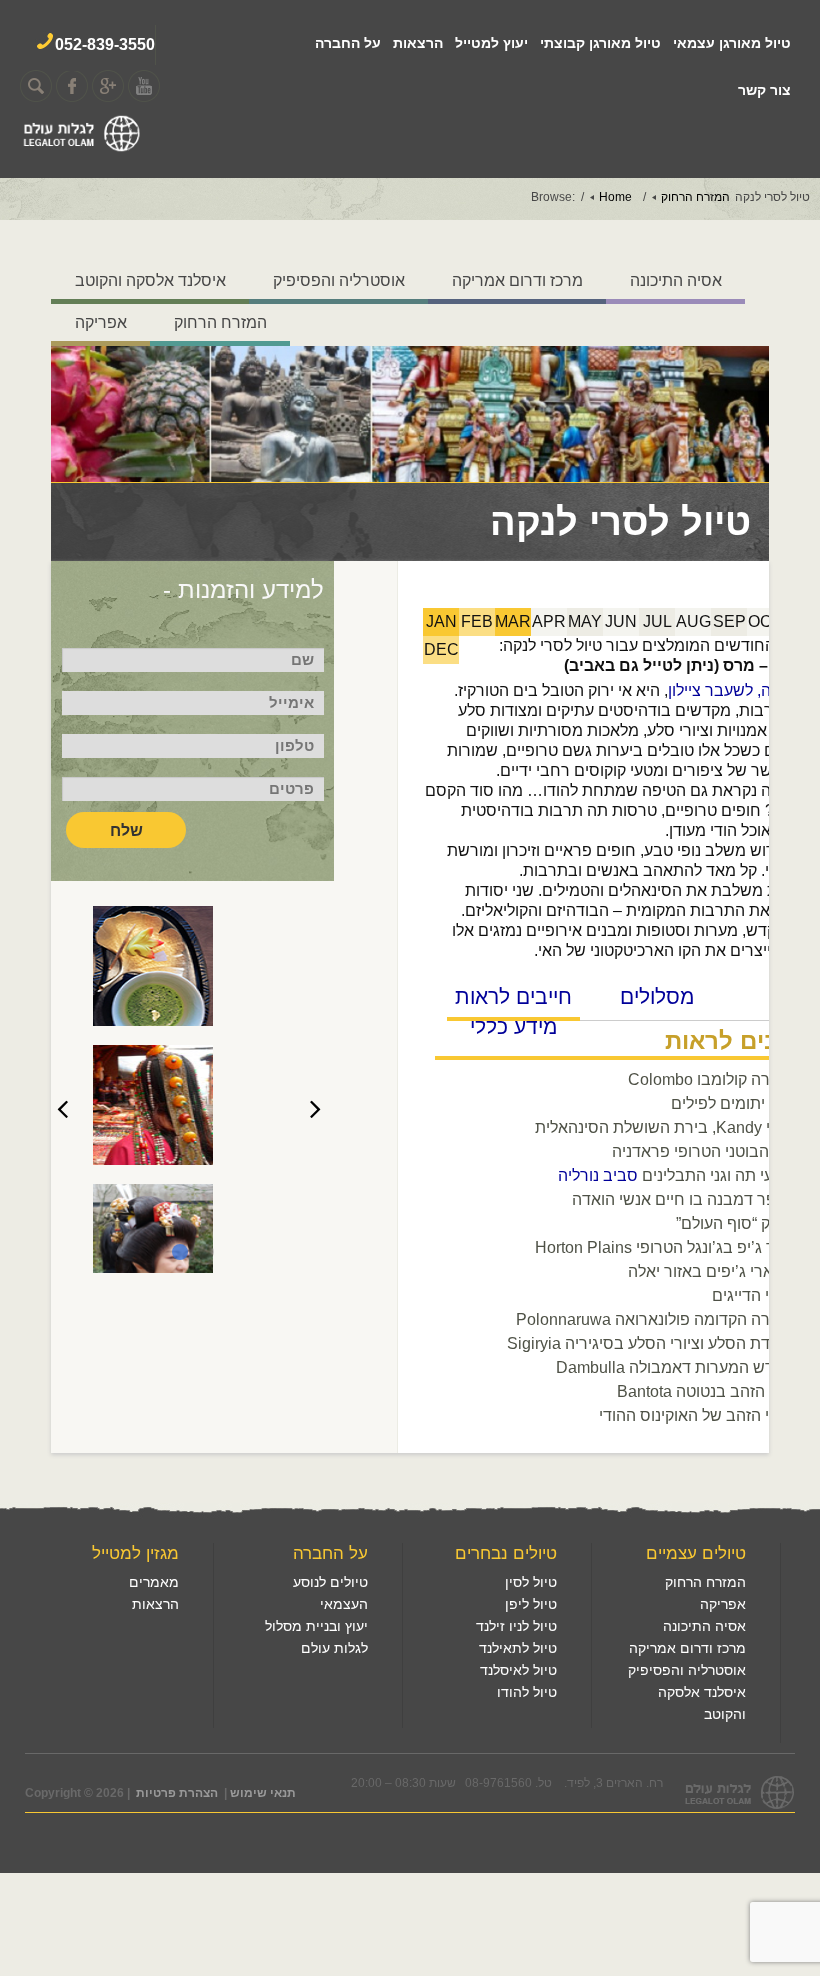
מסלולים (657, 996)
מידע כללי (513, 1026)
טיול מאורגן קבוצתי (600, 43)
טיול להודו (527, 1692)
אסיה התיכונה (676, 280)
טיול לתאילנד (518, 1648)
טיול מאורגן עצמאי (732, 43)
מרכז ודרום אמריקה (517, 280)
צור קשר (764, 90)
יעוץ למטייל (491, 43)
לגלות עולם (334, 1648)
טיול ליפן (531, 1604)
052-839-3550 (105, 44)
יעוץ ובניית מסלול (316, 1626)
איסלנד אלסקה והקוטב (150, 280)
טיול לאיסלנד (518, 1670)
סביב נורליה (598, 1175)
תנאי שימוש (263, 1793)
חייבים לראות (513, 996)
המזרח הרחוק (220, 322)
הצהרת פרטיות (177, 1793)
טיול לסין (531, 1582)
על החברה (348, 43)
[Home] (81, 149)
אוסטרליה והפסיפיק (339, 280)
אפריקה (101, 322)
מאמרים (154, 1582)
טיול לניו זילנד (516, 1626)
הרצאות (418, 43)
